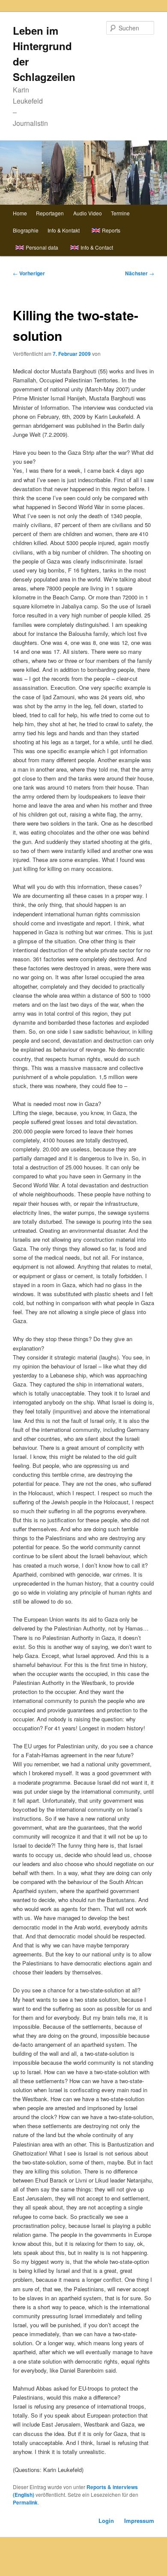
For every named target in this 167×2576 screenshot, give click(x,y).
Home (20, 213)
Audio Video (88, 213)
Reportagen (50, 213)
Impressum (139, 2521)
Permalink (25, 2502)
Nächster (140, 273)
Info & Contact (97, 247)
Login (106, 2521)
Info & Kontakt (64, 230)
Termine (120, 213)
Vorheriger (29, 273)
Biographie (26, 230)
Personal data (42, 247)
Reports (111, 230)
